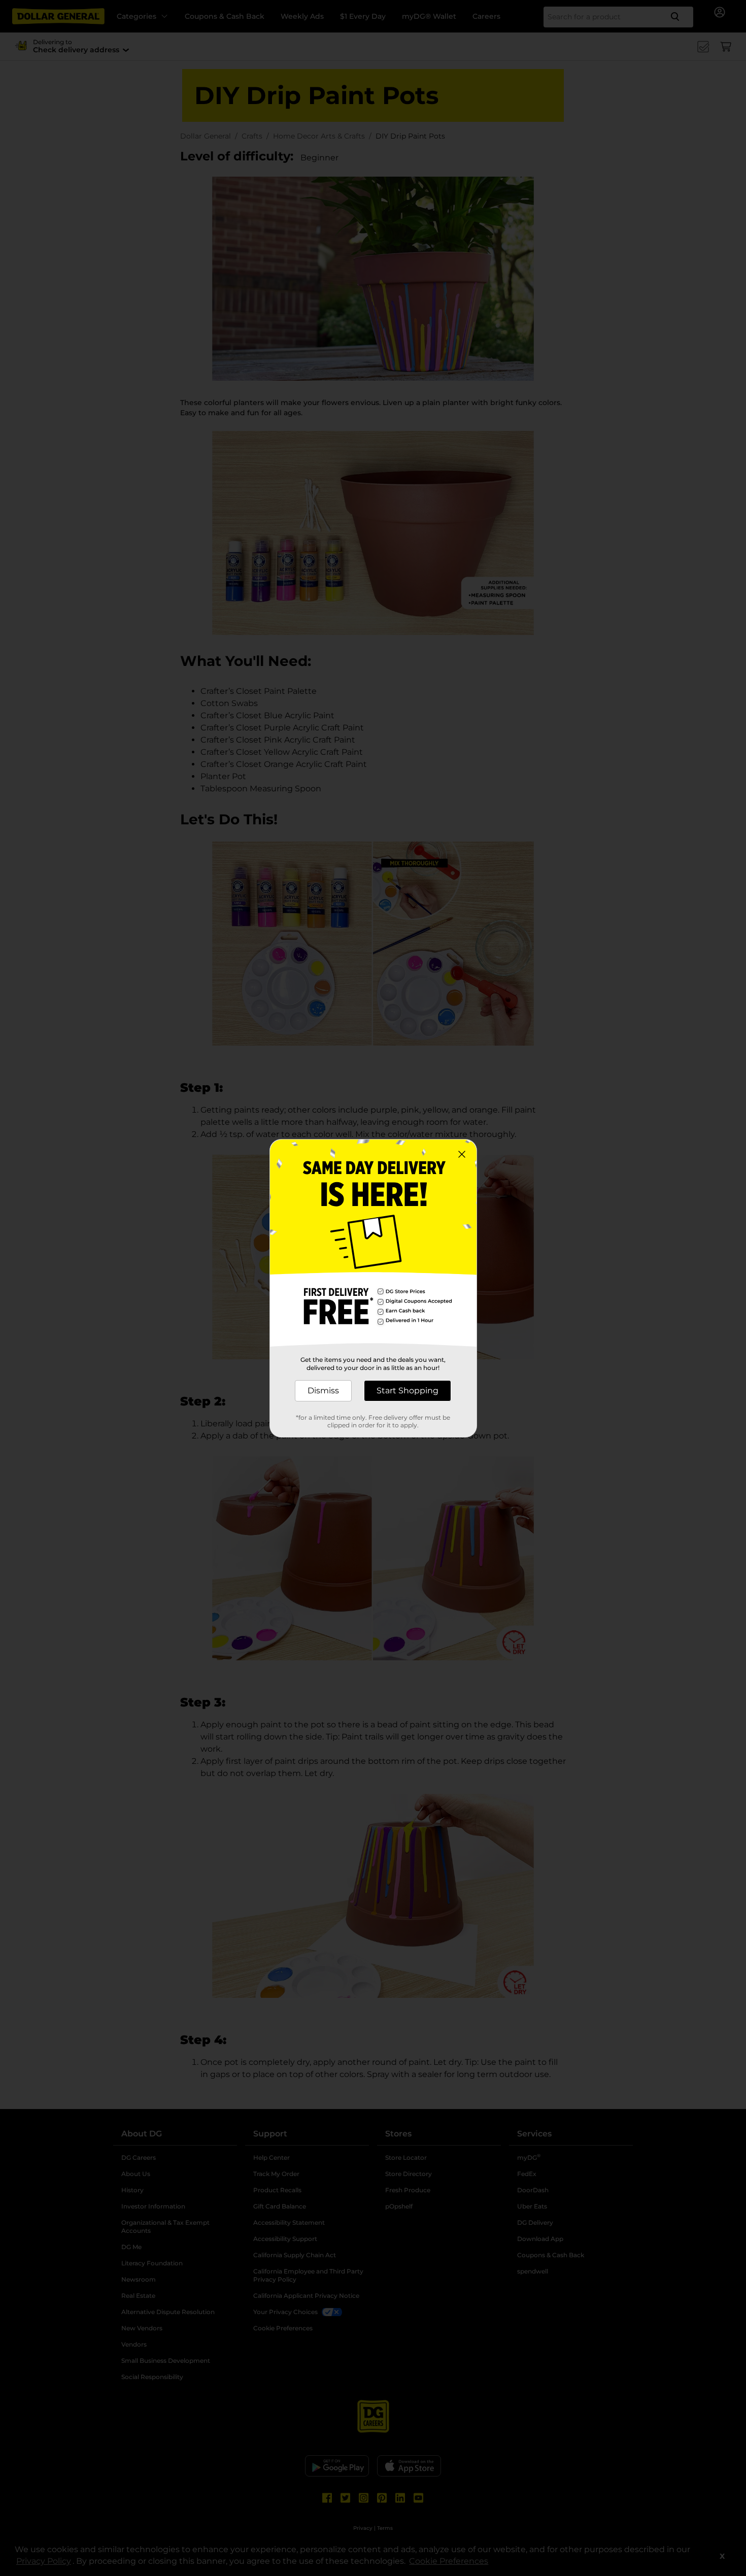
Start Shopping (408, 1391)
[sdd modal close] (462, 1154)
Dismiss (323, 1391)
